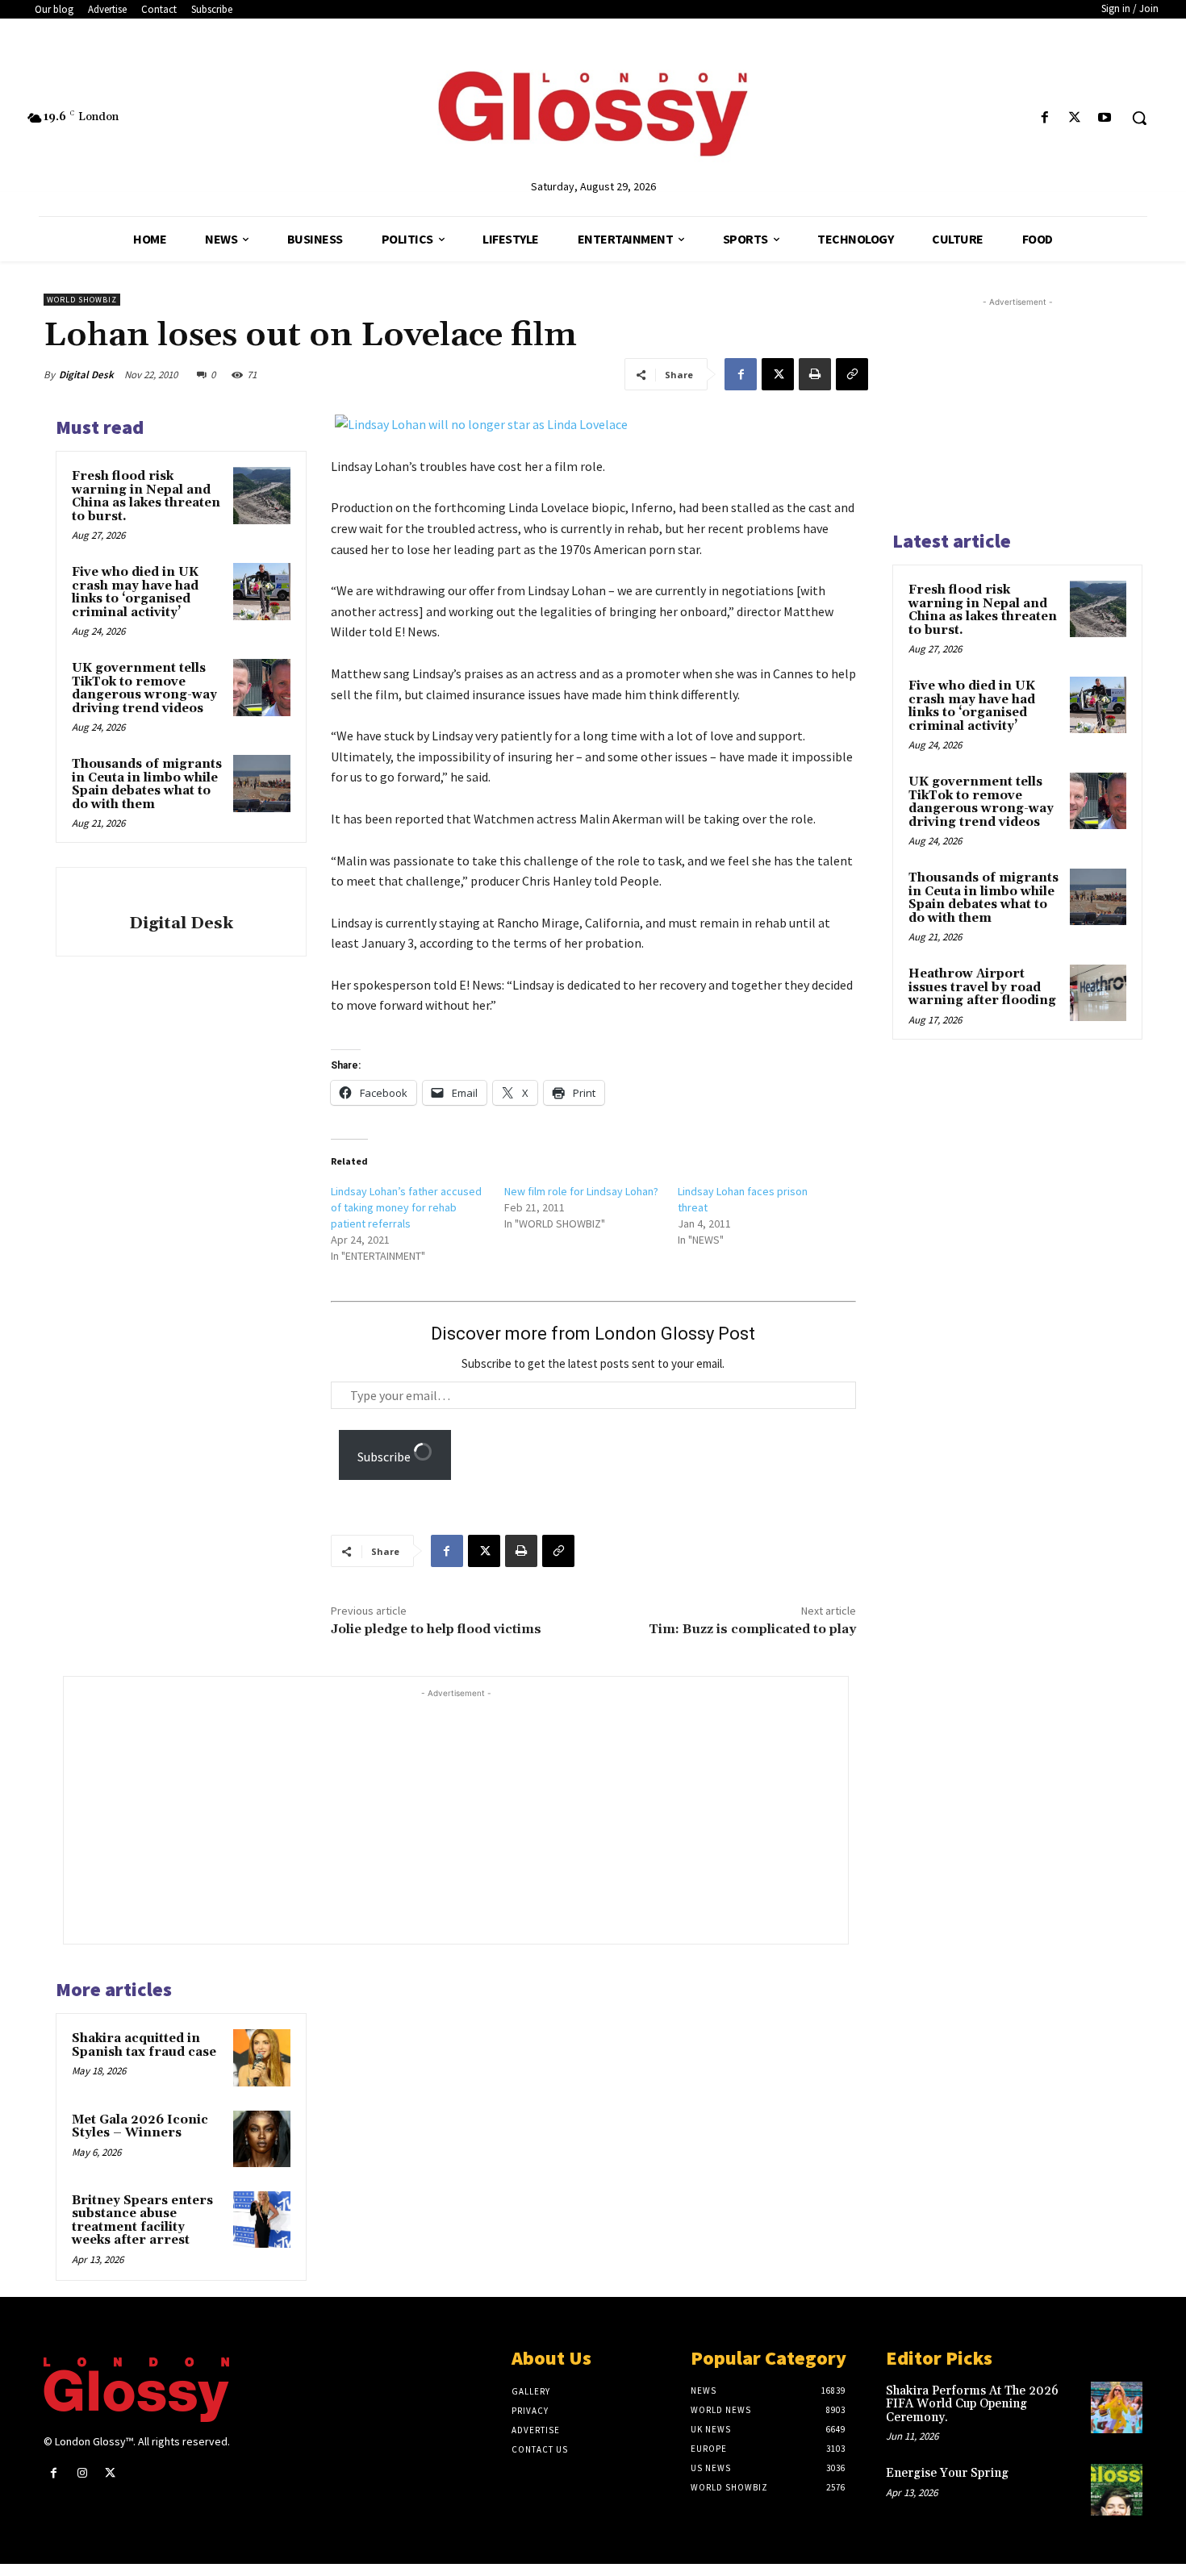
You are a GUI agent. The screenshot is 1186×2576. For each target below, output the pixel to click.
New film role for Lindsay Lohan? (581, 1191)
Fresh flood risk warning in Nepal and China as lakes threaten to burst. (146, 496)
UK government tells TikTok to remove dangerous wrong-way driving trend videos (144, 688)
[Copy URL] (852, 374)
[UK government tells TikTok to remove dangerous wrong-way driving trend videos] (261, 687)
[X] (1075, 118)
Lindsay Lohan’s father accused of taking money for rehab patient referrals (406, 1207)
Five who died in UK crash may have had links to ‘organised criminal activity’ (135, 592)
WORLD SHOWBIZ (82, 300)
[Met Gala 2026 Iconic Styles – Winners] (261, 2139)
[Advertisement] (487, 1815)
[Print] (815, 374)
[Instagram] (82, 2473)
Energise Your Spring (947, 2473)
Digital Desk (86, 375)
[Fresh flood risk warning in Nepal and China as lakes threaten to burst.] (261, 495)
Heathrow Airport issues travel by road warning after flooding (982, 987)
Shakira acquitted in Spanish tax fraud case (144, 2045)
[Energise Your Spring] (1117, 2490)
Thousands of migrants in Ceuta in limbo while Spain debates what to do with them (147, 784)
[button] (1139, 118)
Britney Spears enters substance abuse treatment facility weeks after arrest (142, 2221)
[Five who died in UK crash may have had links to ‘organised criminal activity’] (261, 591)
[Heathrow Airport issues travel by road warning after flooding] (1098, 993)
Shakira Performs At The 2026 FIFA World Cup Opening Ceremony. (972, 2404)
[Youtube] (1105, 118)
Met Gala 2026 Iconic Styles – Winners (140, 2127)
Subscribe (385, 1457)
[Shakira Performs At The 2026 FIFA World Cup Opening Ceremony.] (1117, 2407)
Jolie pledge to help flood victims (436, 1629)
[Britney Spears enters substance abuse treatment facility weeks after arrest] (261, 2220)
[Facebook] (1044, 118)
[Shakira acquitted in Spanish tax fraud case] (261, 2057)
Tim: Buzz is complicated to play (752, 1629)
